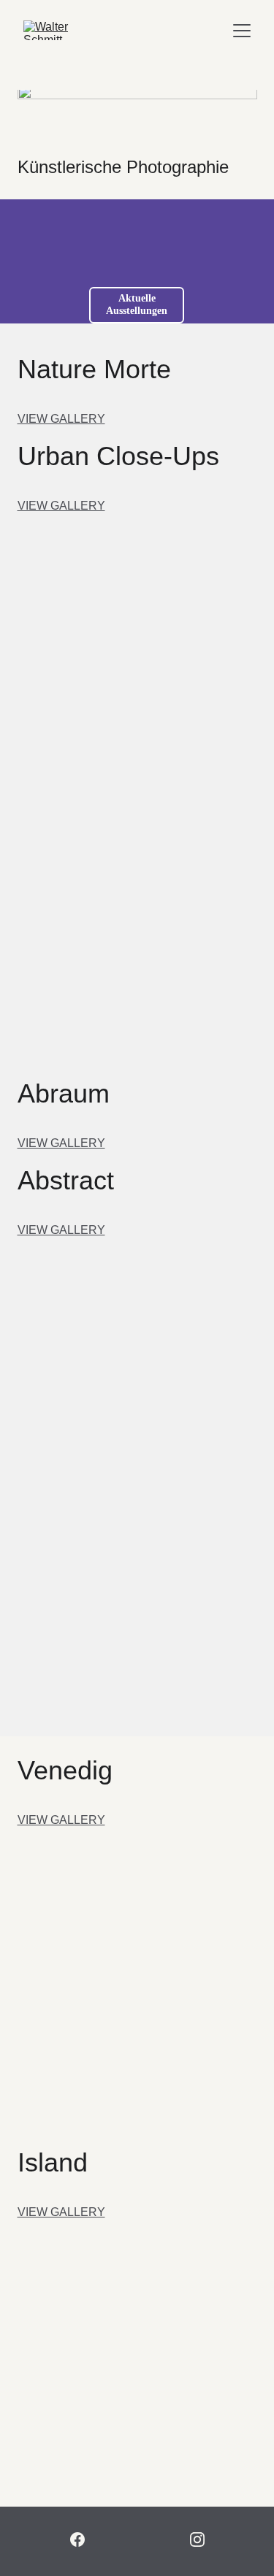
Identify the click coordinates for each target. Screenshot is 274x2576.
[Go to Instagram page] (197, 2539)
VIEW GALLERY (61, 419)
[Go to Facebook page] (77, 2539)
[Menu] (242, 31)
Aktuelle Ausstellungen (137, 304)
